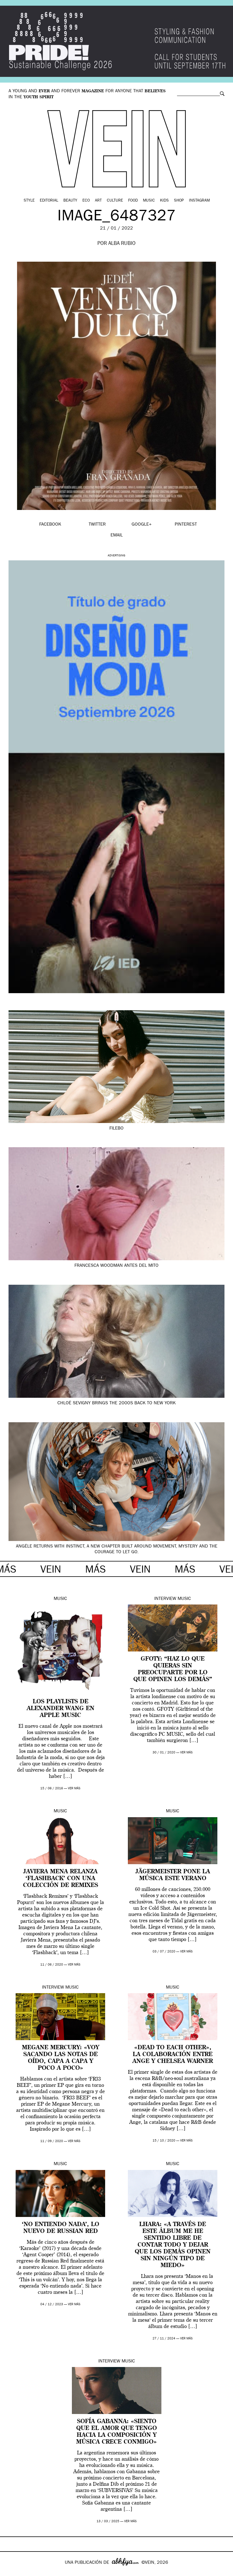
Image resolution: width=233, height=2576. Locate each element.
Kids (164, 201)
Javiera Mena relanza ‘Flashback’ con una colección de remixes (61, 1879)
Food (133, 201)
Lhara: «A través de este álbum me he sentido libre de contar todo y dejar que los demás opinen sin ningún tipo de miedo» (173, 2245)
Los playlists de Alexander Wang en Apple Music (61, 1709)
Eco (86, 201)
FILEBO (116, 1129)
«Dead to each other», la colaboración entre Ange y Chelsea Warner (173, 2055)
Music (149, 201)
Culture (115, 201)
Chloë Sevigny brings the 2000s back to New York (116, 1403)
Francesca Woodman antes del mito (116, 1266)
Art (98, 201)
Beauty (70, 201)
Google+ (10, 2572)
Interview (165, 1599)
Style (29, 201)
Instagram (199, 201)
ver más (74, 1789)
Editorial (49, 201)
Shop (179, 201)
